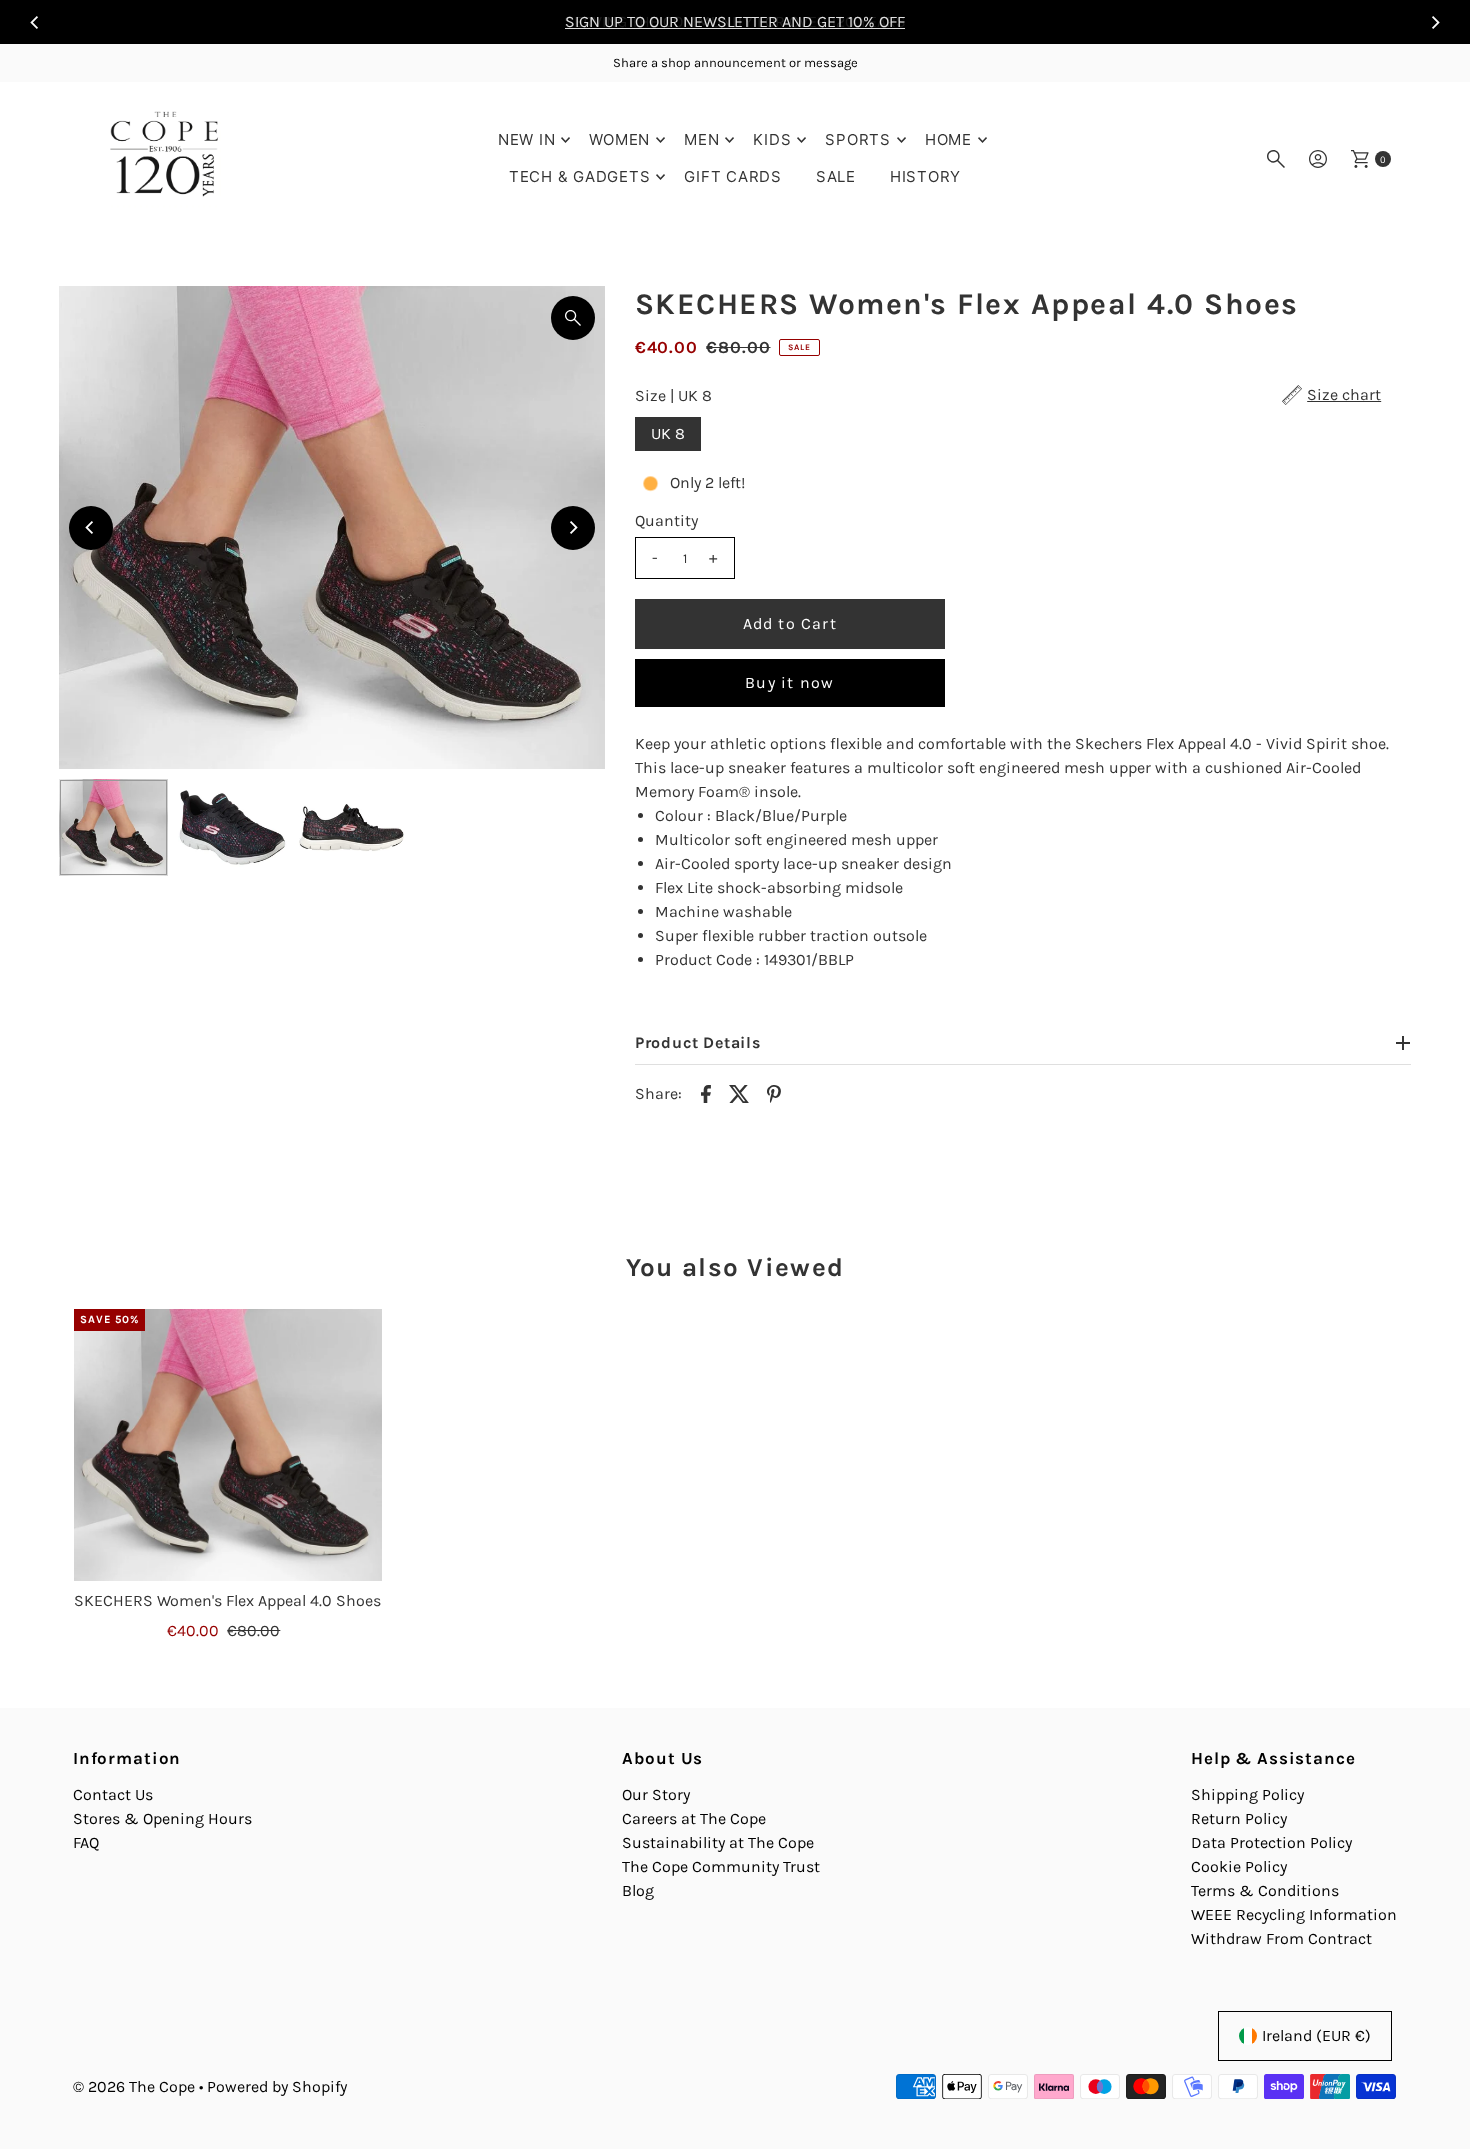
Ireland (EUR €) (1316, 2035)
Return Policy (1239, 1818)
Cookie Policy (1239, 1866)
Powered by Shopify (277, 2086)
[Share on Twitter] (740, 1092)
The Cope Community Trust (721, 1866)
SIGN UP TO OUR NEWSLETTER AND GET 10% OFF (735, 21)
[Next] (1435, 22)
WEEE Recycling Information (1294, 1914)
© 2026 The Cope (134, 2086)
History (925, 176)
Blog (638, 1890)
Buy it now (789, 682)
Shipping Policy (1247, 1794)
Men (701, 139)
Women (619, 139)
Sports (858, 139)
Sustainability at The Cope (718, 1842)
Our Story (656, 1794)
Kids (772, 139)
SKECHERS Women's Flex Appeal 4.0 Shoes (227, 1600)
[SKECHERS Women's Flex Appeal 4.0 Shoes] (228, 1445)
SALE (836, 176)
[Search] (1276, 159)
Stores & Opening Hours (162, 1818)
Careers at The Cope (694, 1818)
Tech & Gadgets (580, 176)
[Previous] (35, 22)
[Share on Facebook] (706, 1092)
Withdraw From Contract (1281, 1938)
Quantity (666, 520)
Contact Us (113, 1794)
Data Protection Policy (1271, 1842)
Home (948, 139)
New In (527, 139)
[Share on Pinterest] (774, 1092)
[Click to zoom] (573, 318)
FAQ (86, 1842)
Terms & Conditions (1265, 1890)
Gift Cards (733, 176)
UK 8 (668, 433)
